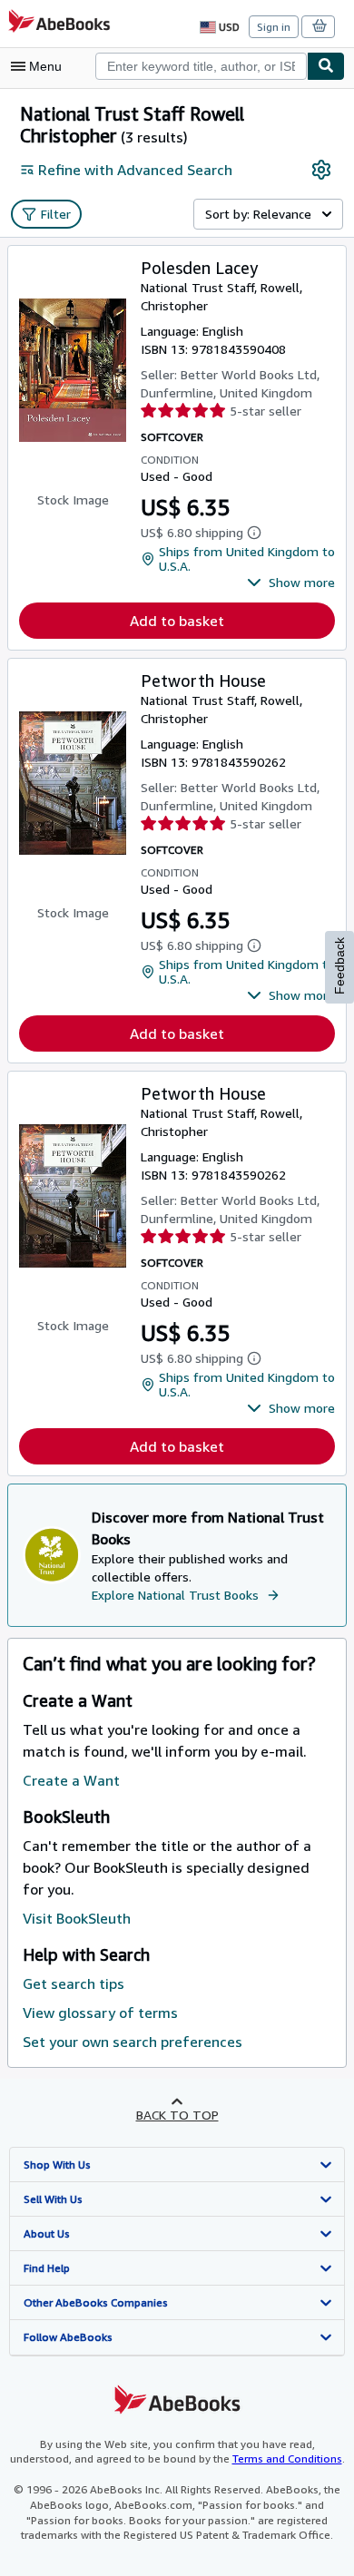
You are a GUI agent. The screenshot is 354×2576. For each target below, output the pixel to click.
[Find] (326, 66)
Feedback (339, 966)
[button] (291, 583)
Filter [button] (56, 214)
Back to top (177, 2115)
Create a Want (71, 1780)
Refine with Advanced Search (135, 170)
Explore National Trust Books (175, 1595)
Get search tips (74, 1983)
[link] (321, 170)
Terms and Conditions (287, 2458)
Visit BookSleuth (77, 1918)
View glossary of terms (100, 2013)
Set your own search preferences (133, 2042)
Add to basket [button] (177, 621)
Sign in (274, 27)
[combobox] (201, 66)
